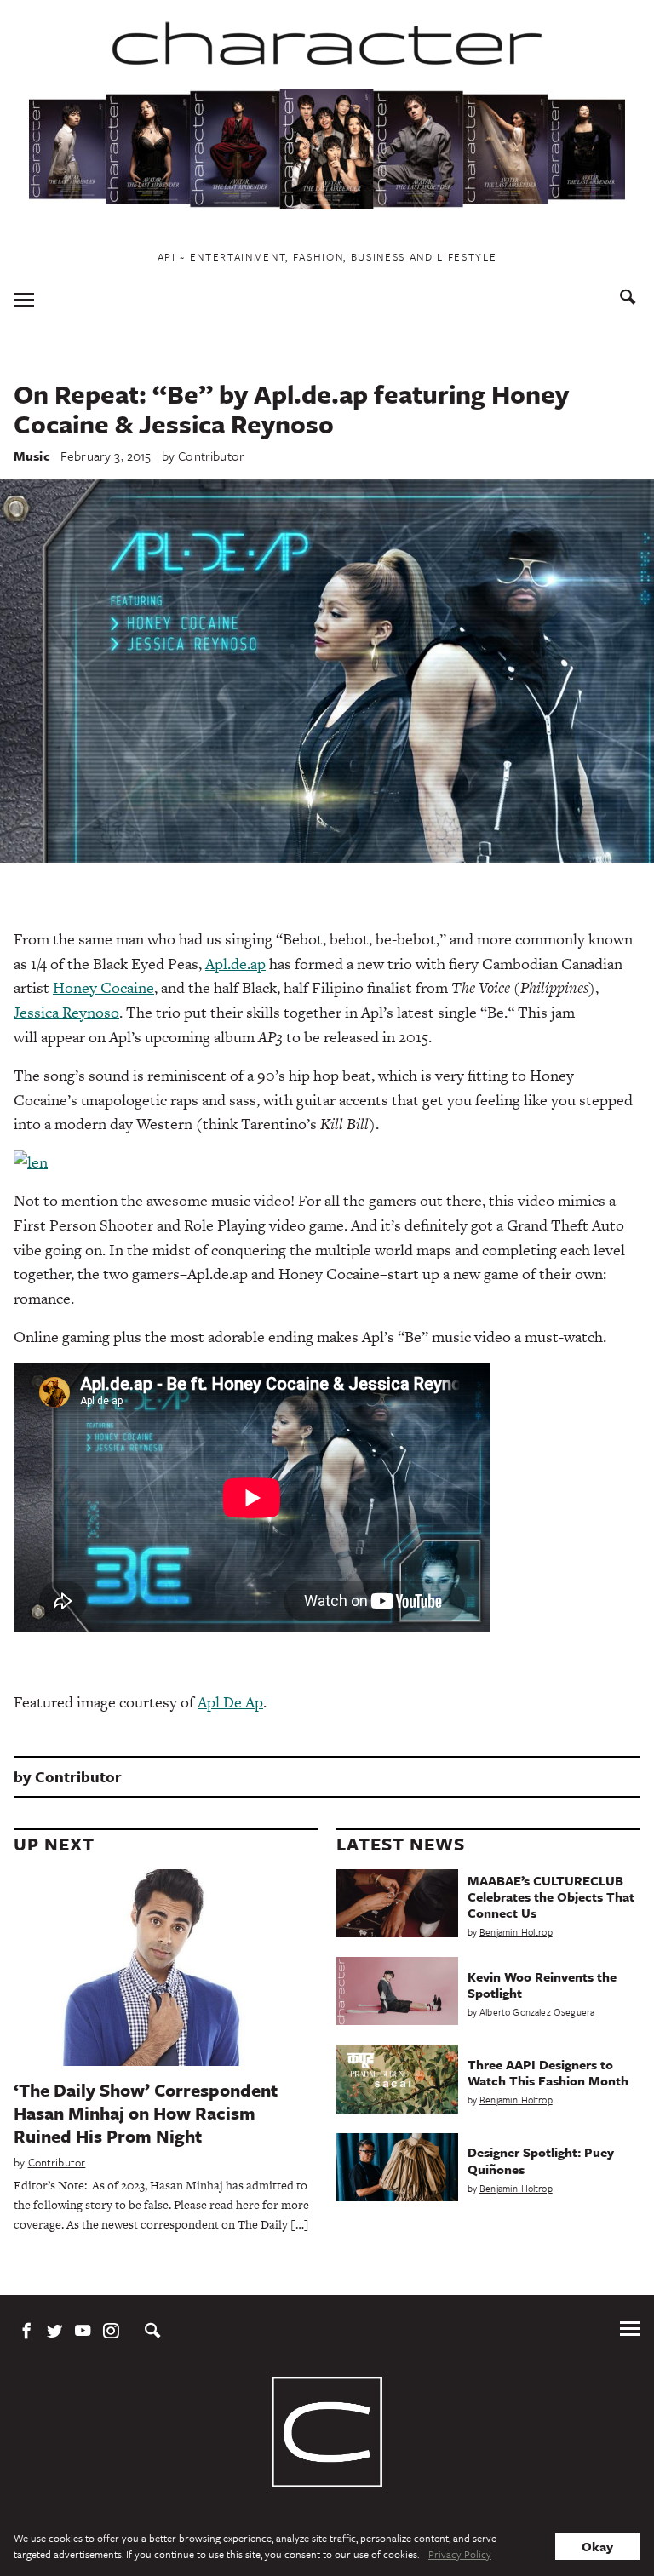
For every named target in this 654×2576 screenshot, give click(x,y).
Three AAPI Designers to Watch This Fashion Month (548, 2072)
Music (32, 456)
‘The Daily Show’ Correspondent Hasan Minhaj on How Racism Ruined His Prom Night (146, 2113)
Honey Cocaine (103, 987)
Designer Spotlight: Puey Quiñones (541, 2160)
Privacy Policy (460, 2554)
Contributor (211, 456)
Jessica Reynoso (66, 1012)
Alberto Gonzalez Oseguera (537, 2012)
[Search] (628, 299)
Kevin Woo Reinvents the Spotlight (542, 1985)
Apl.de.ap (235, 964)
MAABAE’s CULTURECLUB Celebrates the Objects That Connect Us (551, 1896)
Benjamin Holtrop (516, 1932)
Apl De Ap (230, 1702)
